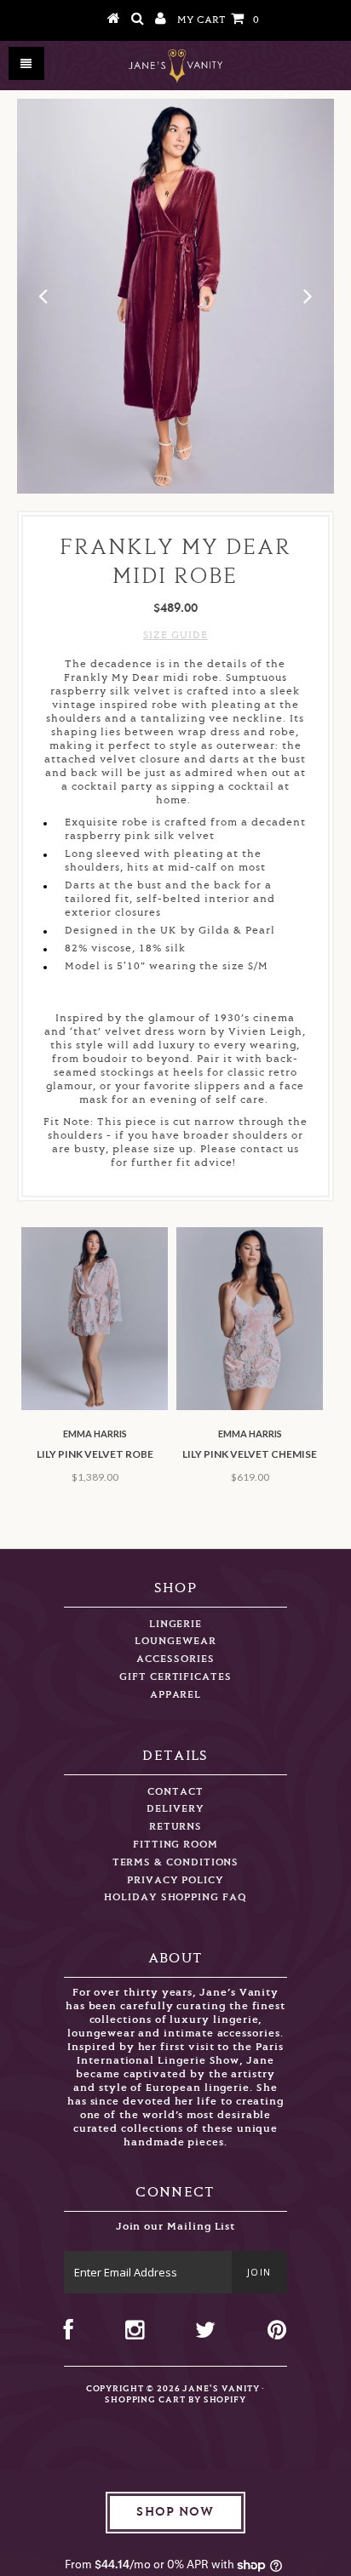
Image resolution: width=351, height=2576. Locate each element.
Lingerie (175, 1624)
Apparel (176, 1695)
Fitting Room (175, 1845)
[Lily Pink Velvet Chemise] (250, 1407)
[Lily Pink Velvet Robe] (95, 1407)
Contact (175, 1792)
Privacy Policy (175, 1880)
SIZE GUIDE (175, 635)
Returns (176, 1827)
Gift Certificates (175, 1677)
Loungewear (175, 1641)
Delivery (175, 1809)
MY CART (218, 20)
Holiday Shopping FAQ (175, 1897)
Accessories (175, 1659)
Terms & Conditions (176, 1862)
